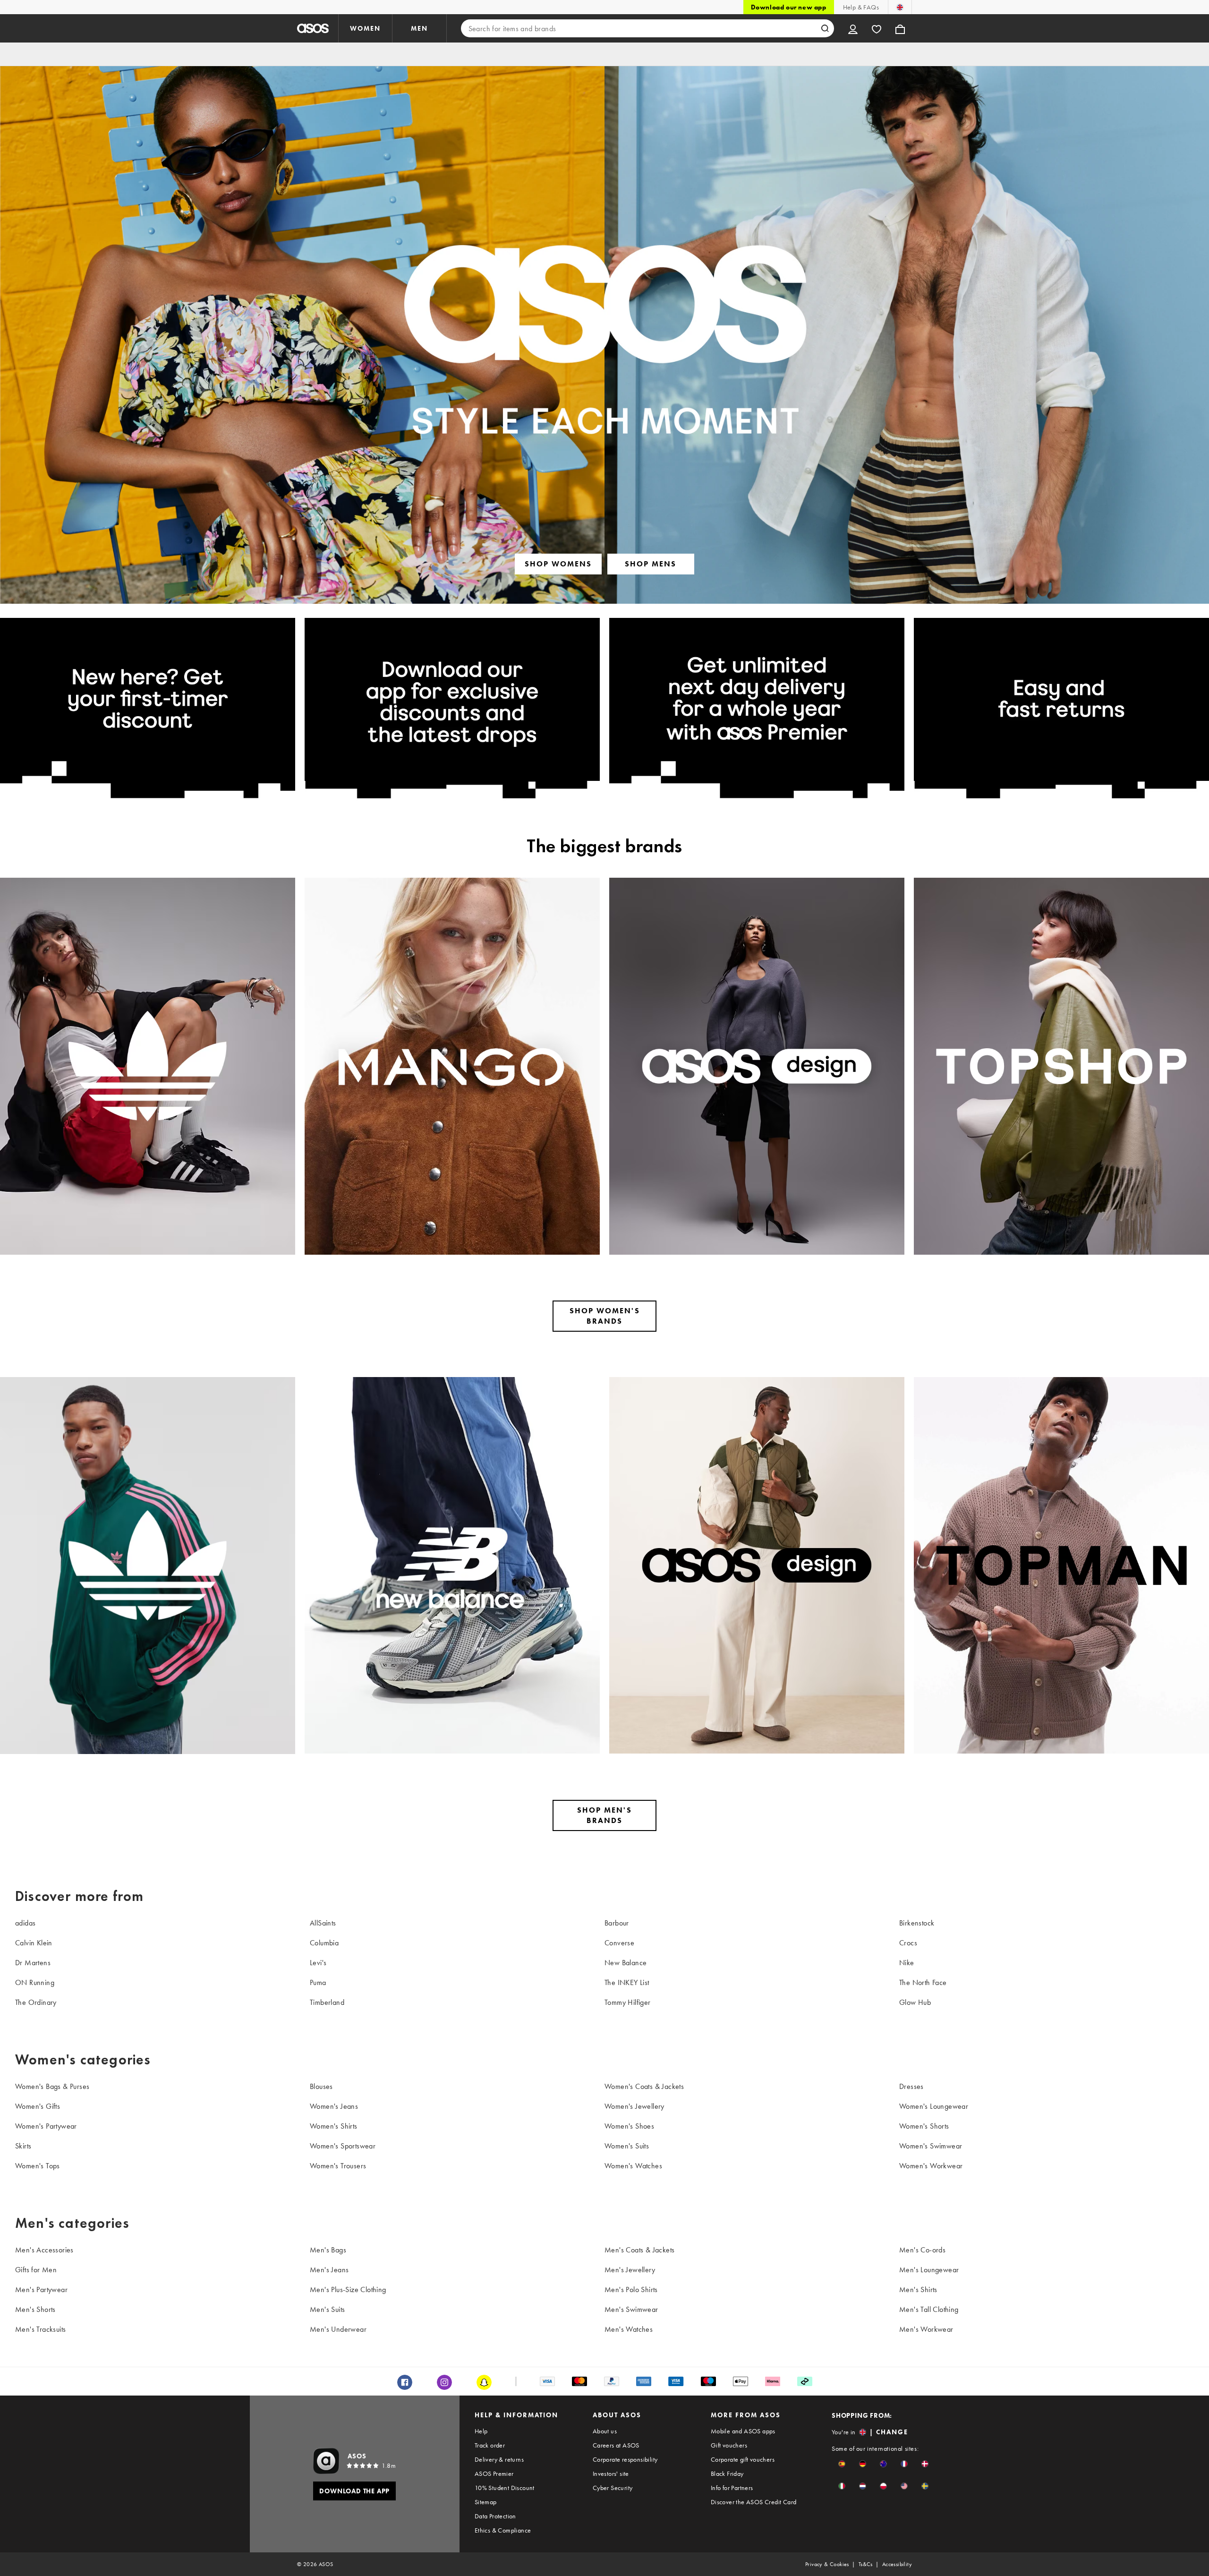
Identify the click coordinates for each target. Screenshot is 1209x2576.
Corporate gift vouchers (743, 2459)
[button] (842, 2464)
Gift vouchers (729, 2445)
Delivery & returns (499, 2459)
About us (605, 2431)
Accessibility (897, 2564)
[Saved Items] (877, 28)
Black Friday (727, 2473)
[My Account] (853, 28)
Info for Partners (732, 2488)
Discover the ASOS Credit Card (754, 2502)
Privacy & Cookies (827, 2564)
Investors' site (611, 2473)
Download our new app (789, 7)
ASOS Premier (494, 2473)
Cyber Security (613, 2488)
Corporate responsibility (625, 2459)
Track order (490, 2445)
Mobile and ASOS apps (743, 2431)
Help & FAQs (861, 7)
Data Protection (495, 2516)
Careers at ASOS (616, 2445)
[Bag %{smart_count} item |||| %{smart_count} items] (900, 28)
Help (481, 2431)
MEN (419, 28)
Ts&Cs (866, 2564)
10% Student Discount (505, 2488)
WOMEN (365, 28)
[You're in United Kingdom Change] (900, 7)
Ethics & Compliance (503, 2530)
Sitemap (486, 2502)
